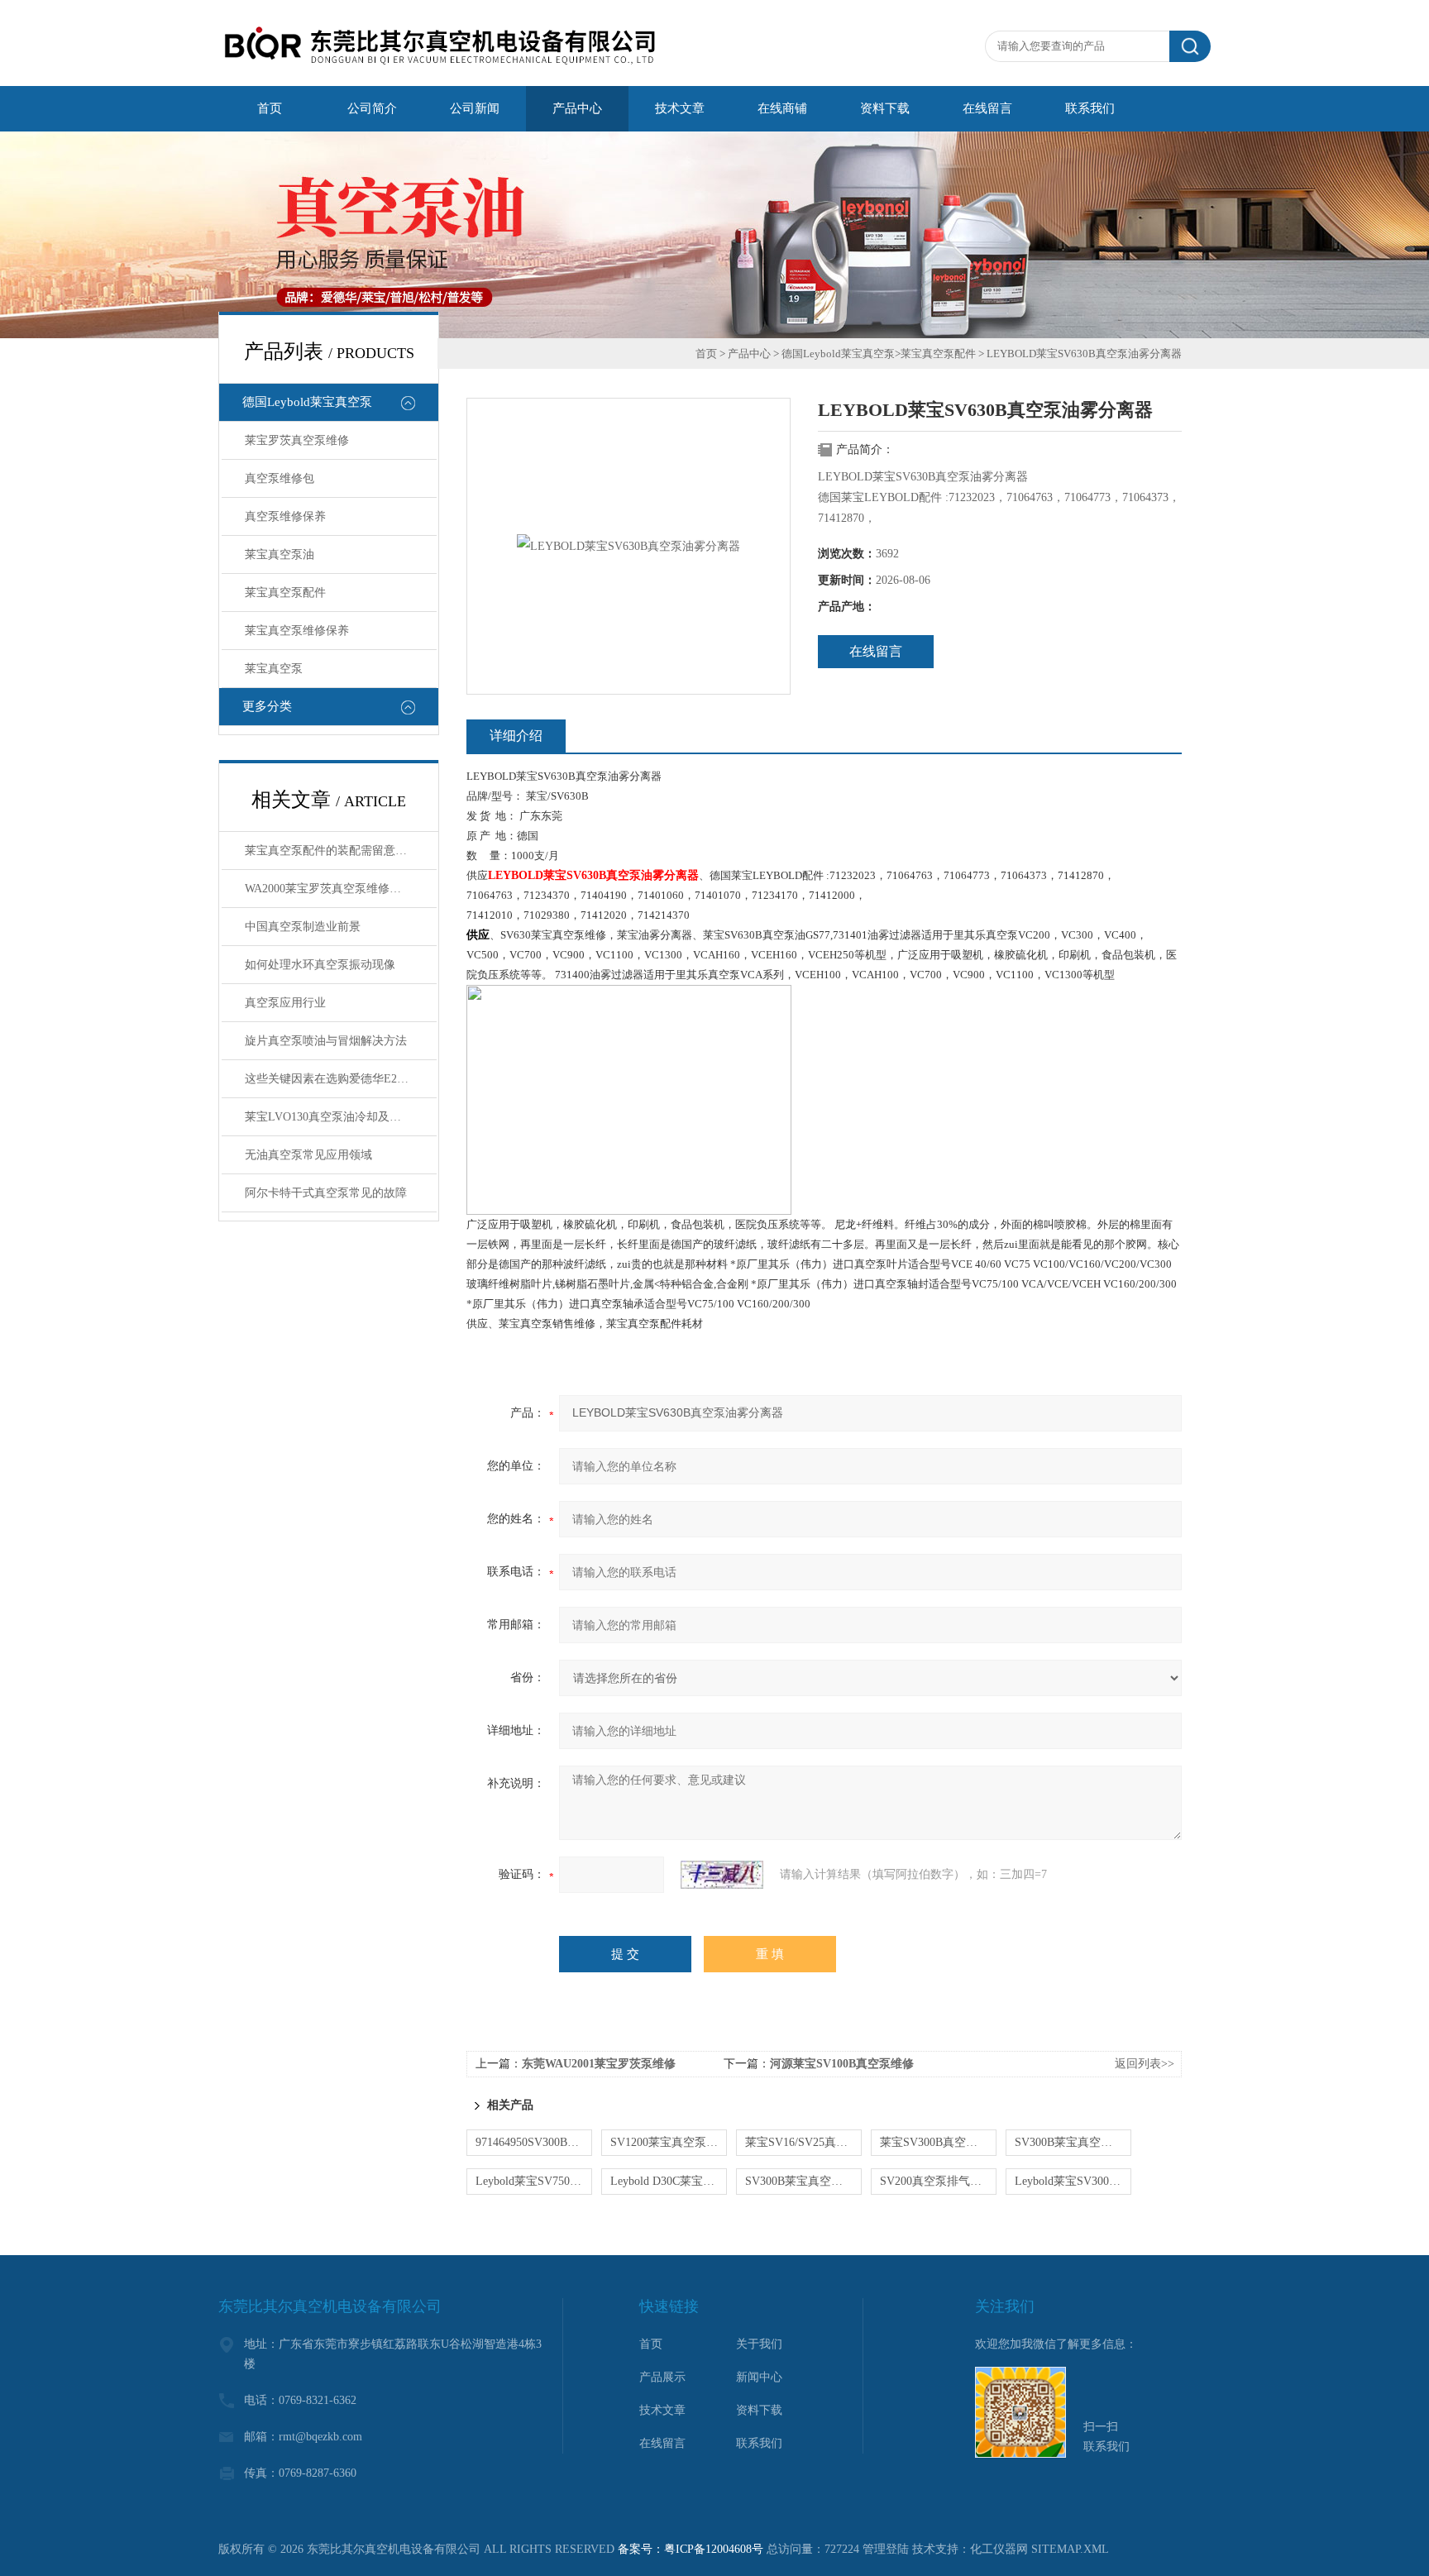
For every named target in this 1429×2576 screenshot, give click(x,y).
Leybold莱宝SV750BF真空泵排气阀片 (534, 2181)
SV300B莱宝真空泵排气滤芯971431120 (803, 2181)
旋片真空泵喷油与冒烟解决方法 (326, 1041)
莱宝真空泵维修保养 (297, 631)
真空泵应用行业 (285, 1003)
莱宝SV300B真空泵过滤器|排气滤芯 (938, 2142)
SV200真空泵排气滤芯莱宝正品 (938, 2181)
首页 (706, 354)
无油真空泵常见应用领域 (308, 1155)
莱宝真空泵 (274, 669)
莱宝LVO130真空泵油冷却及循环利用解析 (341, 1117)
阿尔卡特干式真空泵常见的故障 (326, 1193)
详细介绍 (516, 736)
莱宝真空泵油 (280, 554)
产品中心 (749, 354)
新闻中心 (759, 2377)
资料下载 (759, 2410)
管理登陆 (886, 2549)
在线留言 (876, 651)
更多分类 (267, 706)
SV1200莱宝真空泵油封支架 (669, 2142)
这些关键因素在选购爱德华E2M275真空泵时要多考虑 (341, 1079)
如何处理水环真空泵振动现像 (320, 965)
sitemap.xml (1070, 2549)
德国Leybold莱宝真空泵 (307, 402)
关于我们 (759, 2344)
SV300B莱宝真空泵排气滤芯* (1073, 2142)
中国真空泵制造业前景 (303, 927)
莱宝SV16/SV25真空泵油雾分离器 (803, 2142)
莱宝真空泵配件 (285, 593)
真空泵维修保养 (285, 516)
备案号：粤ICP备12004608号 (691, 2549)
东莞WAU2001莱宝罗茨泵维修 (599, 2064)
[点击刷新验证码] (722, 1875)
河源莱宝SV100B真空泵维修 (842, 2064)
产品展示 (662, 2377)
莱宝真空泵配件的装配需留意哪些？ (337, 851)
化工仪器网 (999, 2549)
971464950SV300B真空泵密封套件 (534, 2142)
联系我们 (759, 2443)
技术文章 (662, 2410)
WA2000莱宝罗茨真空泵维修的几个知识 (341, 889)
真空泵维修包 (280, 478)
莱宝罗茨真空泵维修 (297, 440)
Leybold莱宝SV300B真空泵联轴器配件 (1073, 2181)
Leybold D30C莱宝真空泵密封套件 (669, 2181)
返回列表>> (1145, 2064)
